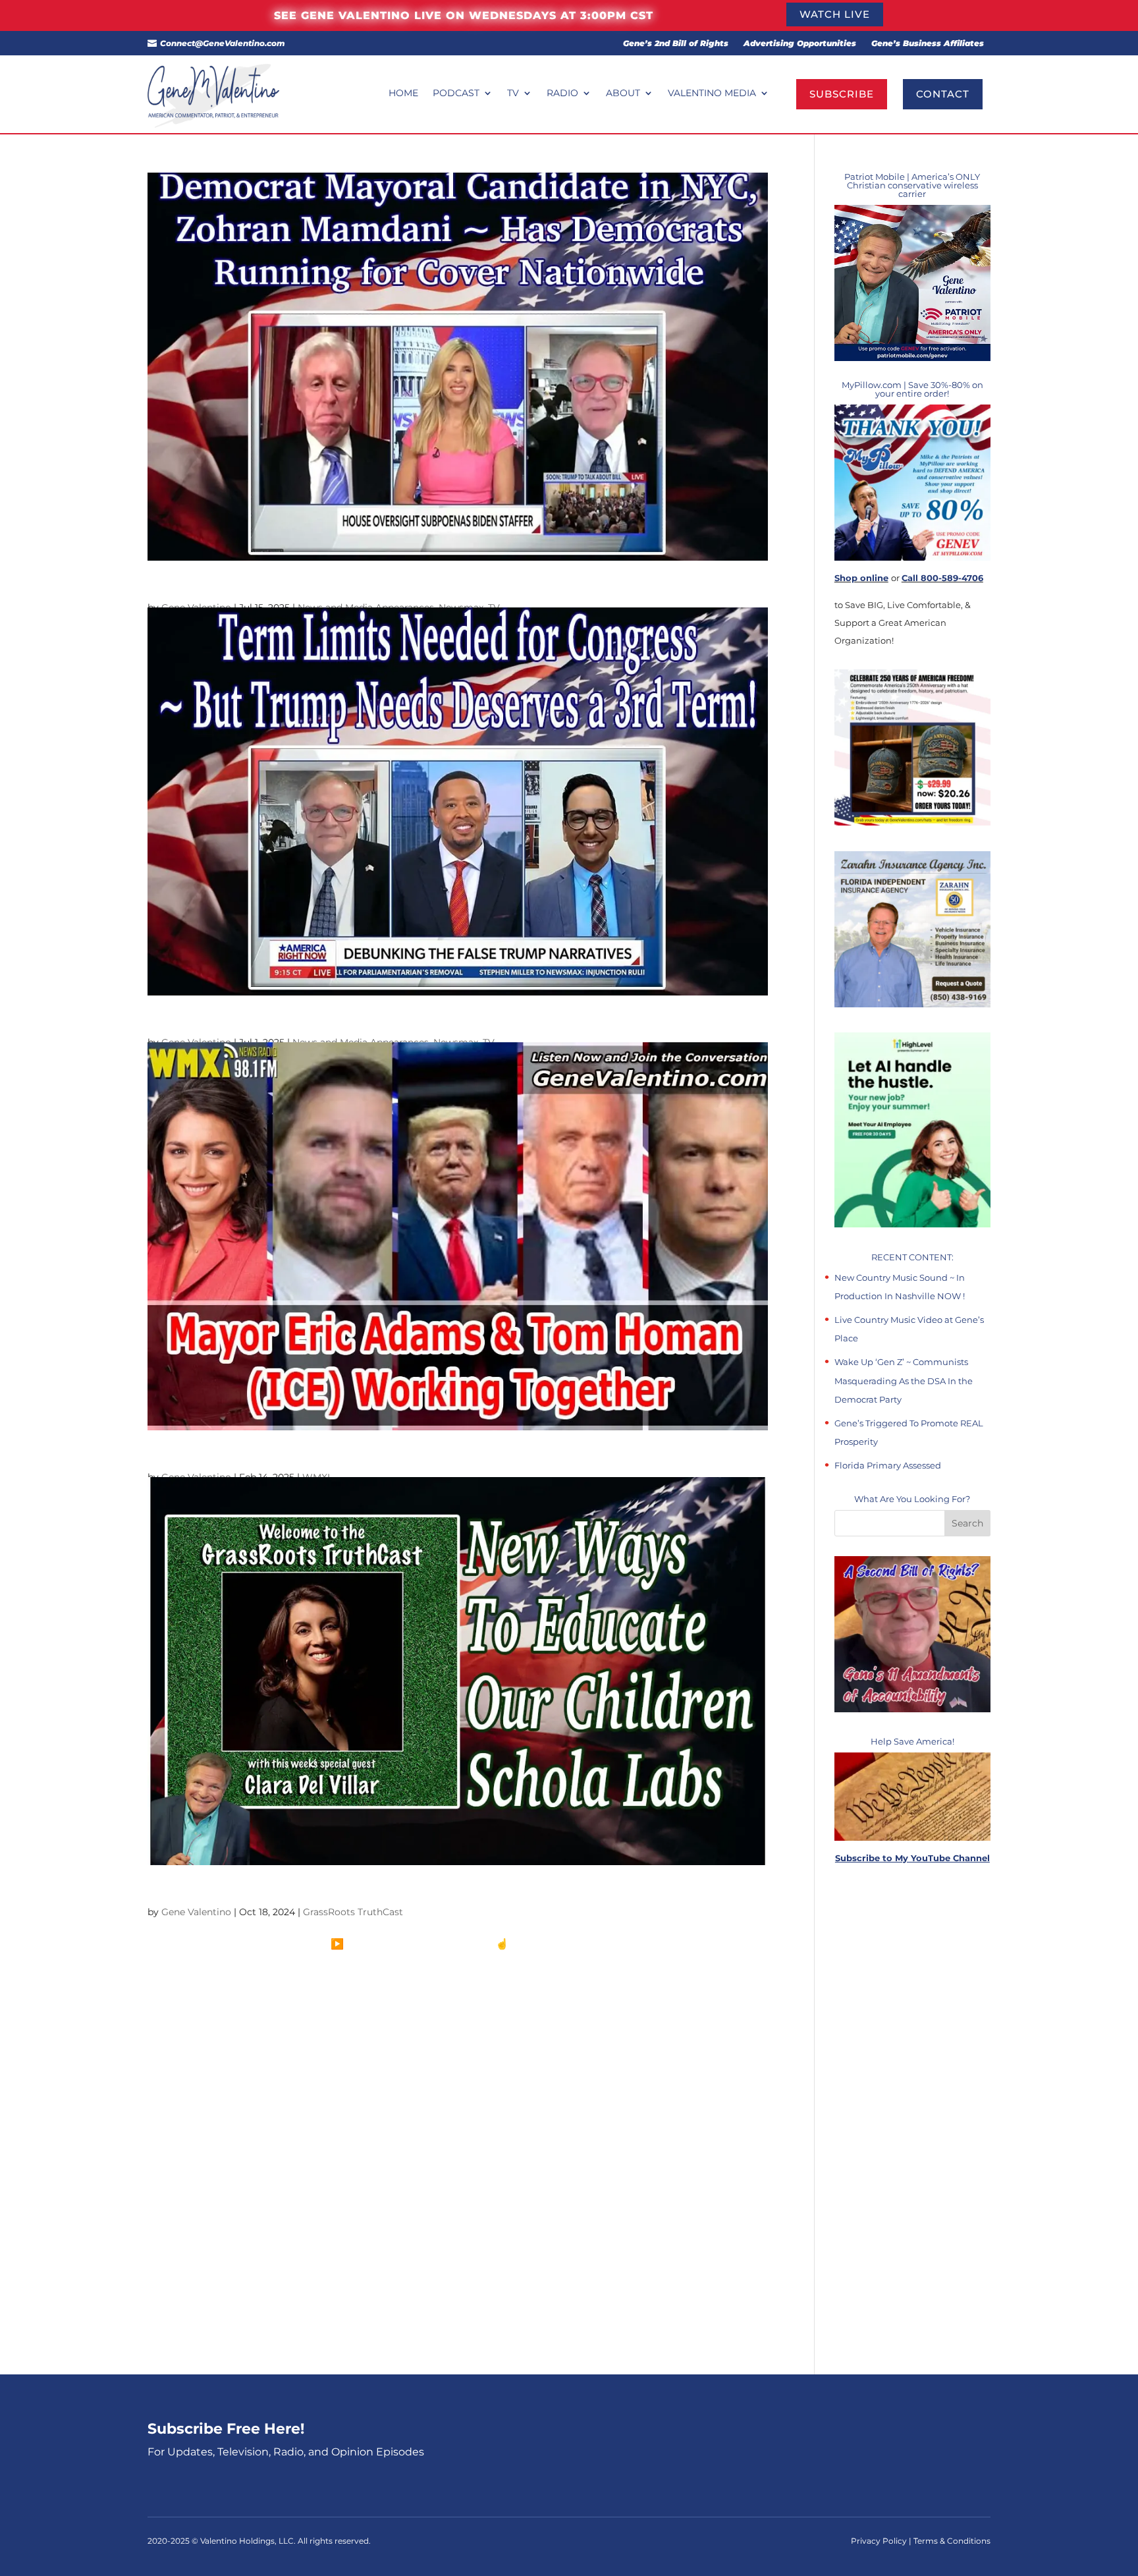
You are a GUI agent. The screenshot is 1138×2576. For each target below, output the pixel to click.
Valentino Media (712, 94)
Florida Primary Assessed (888, 1465)
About (623, 94)
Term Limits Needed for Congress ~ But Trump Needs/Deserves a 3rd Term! (371, 1021)
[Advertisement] (912, 2120)
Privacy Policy (880, 2541)
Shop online (861, 578)
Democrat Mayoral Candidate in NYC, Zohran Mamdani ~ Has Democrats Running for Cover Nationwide (455, 586)
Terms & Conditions (952, 2541)
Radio (562, 94)
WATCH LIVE (835, 14)
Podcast (456, 94)
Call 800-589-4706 (942, 578)
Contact (943, 94)
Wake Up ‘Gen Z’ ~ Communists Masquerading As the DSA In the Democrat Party (904, 1380)
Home (403, 94)
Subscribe (842, 94)
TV (513, 94)
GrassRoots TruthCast (353, 1912)
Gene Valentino (196, 1912)
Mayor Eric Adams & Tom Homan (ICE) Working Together (316, 1456)
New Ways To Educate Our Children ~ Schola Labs (296, 1891)
